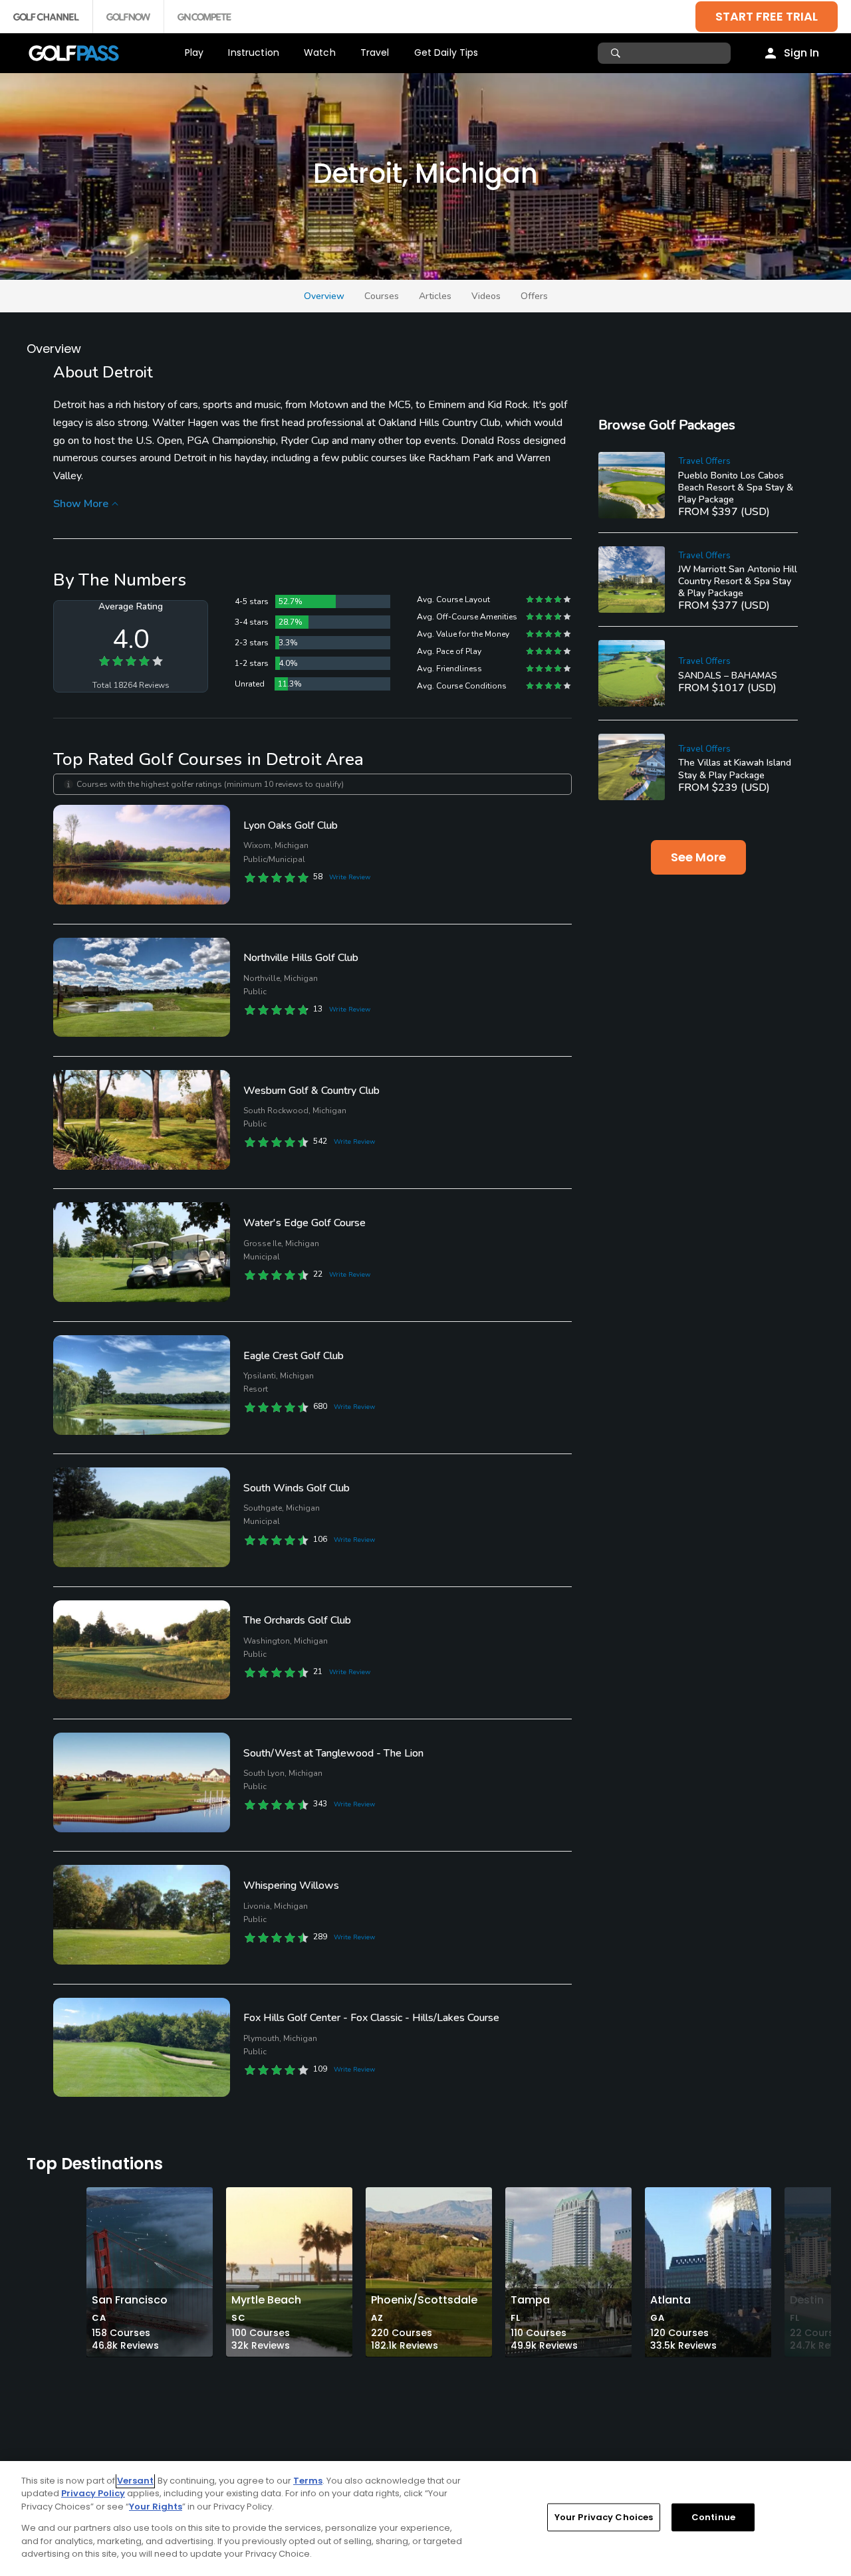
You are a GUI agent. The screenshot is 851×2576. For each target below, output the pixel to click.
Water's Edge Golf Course (304, 1223)
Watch (320, 53)
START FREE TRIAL (767, 16)
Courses (382, 296)
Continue (713, 2517)
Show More (81, 504)
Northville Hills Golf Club (301, 958)
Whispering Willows (291, 1885)
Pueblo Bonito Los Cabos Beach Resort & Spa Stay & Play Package (736, 487)
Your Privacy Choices (604, 2517)
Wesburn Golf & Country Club (311, 1091)
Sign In (801, 53)
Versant (135, 2481)
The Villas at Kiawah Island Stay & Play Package (735, 769)
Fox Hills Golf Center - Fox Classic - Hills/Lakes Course (371, 2018)
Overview (324, 296)
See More (698, 857)
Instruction (254, 53)
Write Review (350, 877)
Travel (375, 53)
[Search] (617, 53)
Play (194, 53)
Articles (435, 296)
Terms (308, 2481)
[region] (425, 2519)
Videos (486, 296)
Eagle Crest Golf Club (294, 1356)
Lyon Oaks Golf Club (291, 825)
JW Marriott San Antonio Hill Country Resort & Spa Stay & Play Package (738, 581)
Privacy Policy (93, 2493)
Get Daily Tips (446, 53)
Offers (534, 296)
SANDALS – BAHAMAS (728, 676)
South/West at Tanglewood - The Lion (333, 1753)
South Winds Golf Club (297, 1488)
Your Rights (156, 2507)
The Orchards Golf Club (297, 1620)
